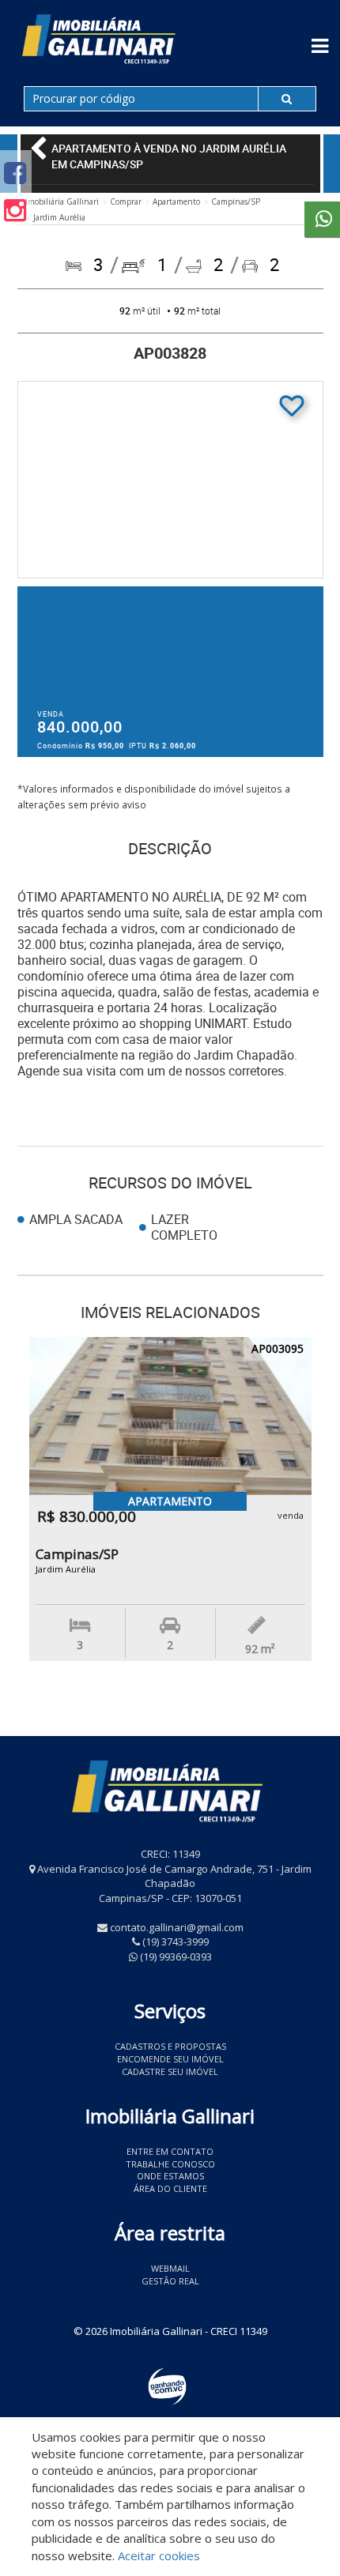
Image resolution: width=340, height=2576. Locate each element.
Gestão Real (170, 2281)
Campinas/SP (236, 201)
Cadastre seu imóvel (170, 2071)
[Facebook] (15, 173)
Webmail (170, 2268)
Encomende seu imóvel (170, 2059)
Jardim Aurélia (59, 217)
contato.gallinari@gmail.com (177, 1927)
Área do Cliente (170, 2188)
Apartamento (176, 201)
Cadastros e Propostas (170, 2046)
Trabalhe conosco (170, 2164)
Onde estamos (170, 2176)
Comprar (126, 201)
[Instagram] (15, 210)
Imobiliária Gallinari (62, 201)
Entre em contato (170, 2151)
